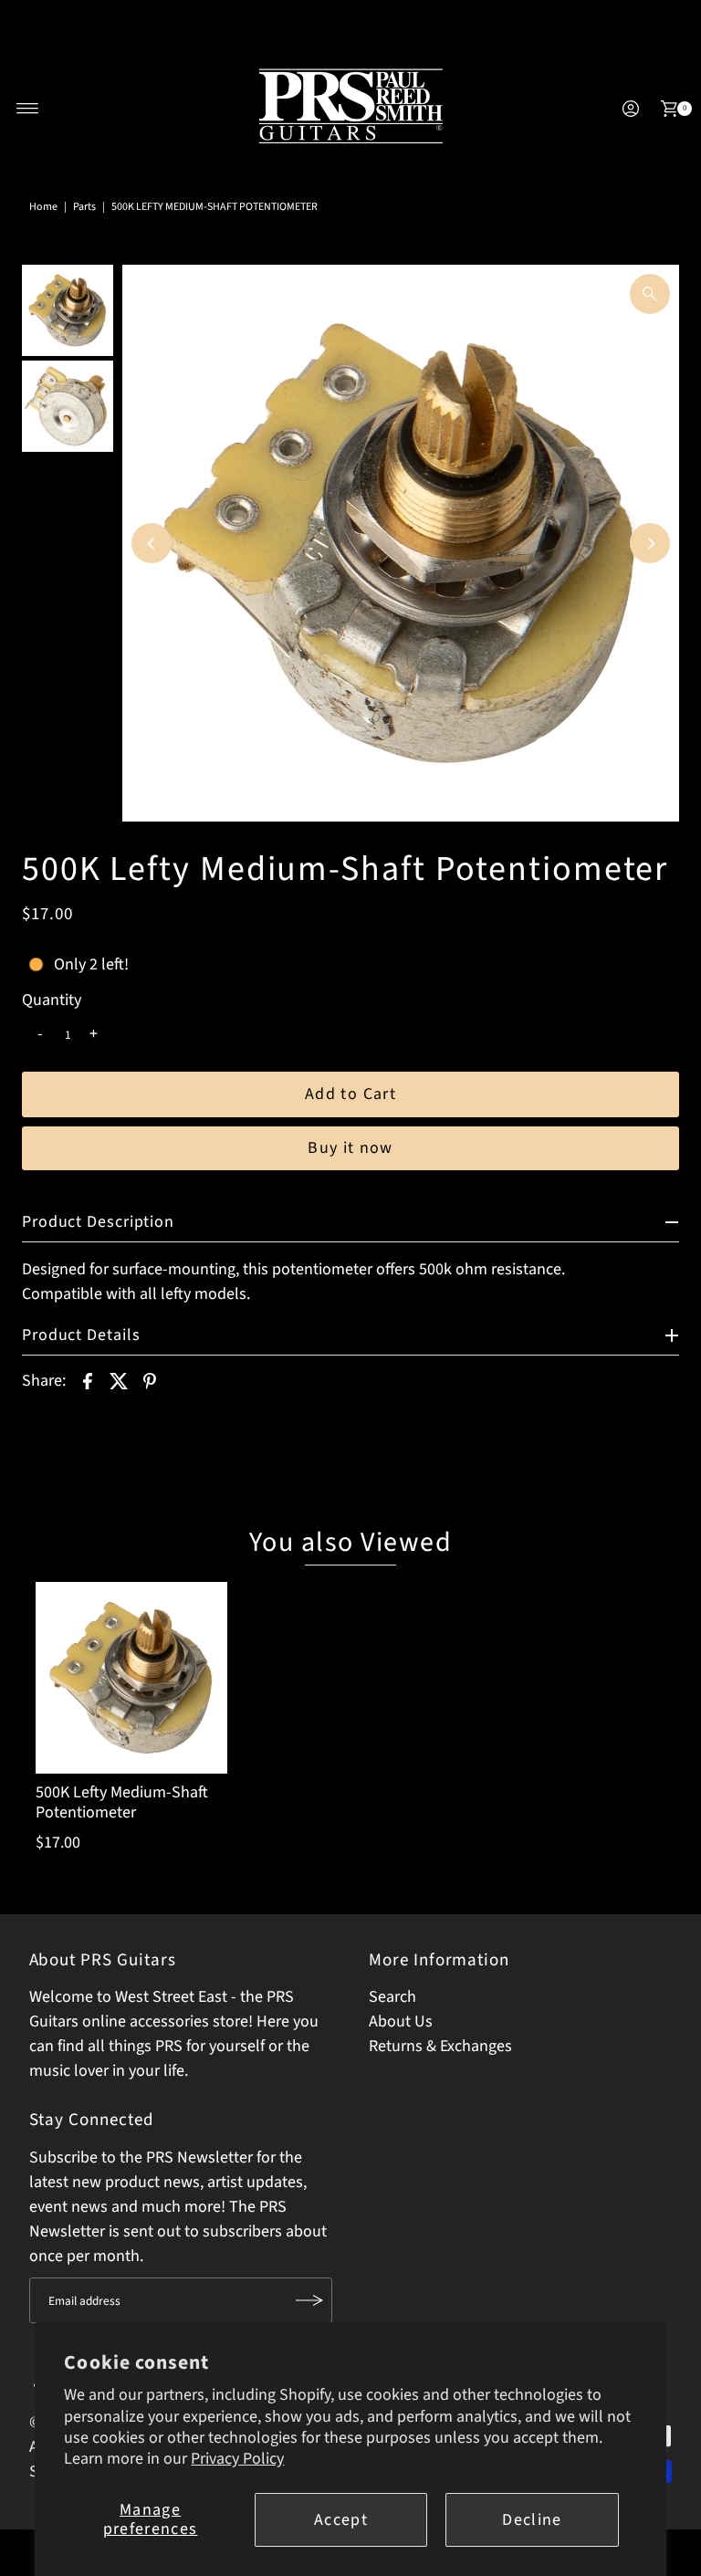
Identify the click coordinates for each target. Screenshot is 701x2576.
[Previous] (152, 543)
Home (43, 207)
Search (392, 1997)
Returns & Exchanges (440, 2046)
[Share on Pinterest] (150, 1380)
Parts (84, 207)
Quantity (52, 1000)
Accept (341, 2520)
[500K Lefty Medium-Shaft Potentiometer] (131, 1678)
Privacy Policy (237, 2459)
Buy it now (350, 1148)
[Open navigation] (28, 109)
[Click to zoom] (650, 294)
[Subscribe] (309, 2300)
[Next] (650, 543)
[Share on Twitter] (119, 1380)
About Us (401, 2021)
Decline (532, 2520)
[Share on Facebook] (88, 1380)
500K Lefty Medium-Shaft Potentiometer (122, 1802)
